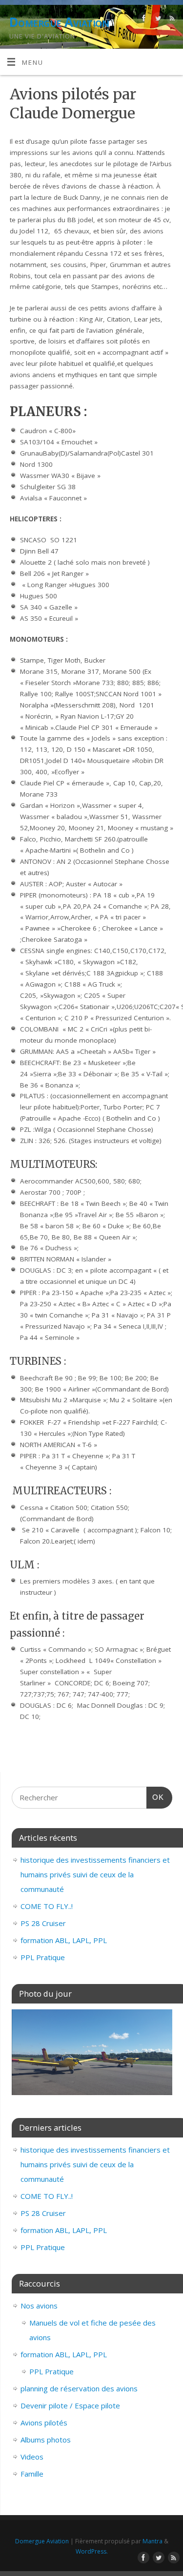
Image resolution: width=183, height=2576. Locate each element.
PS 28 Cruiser (43, 1923)
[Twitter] (157, 20)
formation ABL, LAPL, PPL (64, 1940)
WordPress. (92, 2551)
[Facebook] (143, 20)
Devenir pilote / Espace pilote (70, 2405)
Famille (32, 2474)
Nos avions (39, 2306)
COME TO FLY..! (47, 1906)
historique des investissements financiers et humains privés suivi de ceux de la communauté (95, 1874)
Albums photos (46, 2440)
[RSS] (171, 20)
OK (155, 1797)
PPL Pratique (43, 1957)
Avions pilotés (44, 2423)
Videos (32, 2457)
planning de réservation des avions (79, 2388)
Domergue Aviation (59, 22)
